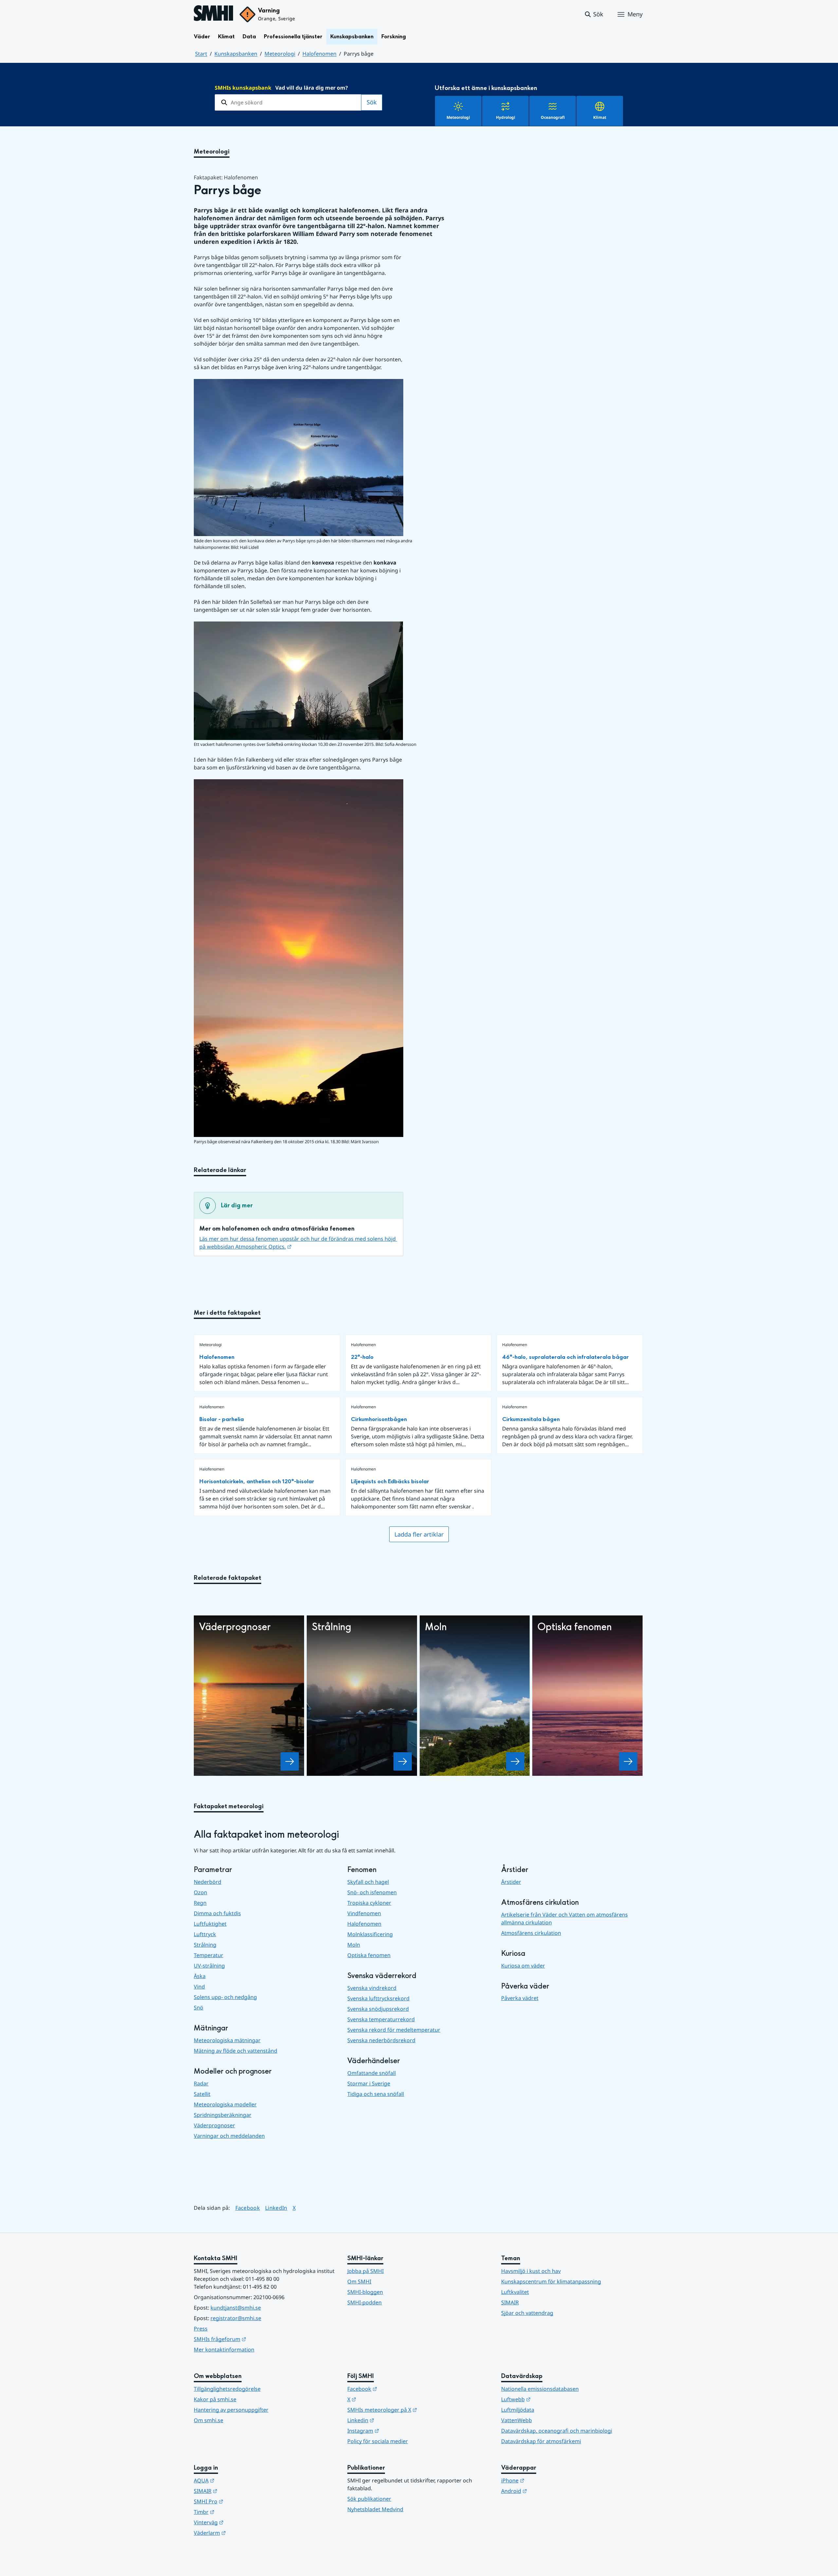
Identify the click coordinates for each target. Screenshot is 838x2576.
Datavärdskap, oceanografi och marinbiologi (557, 2431)
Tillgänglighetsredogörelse (227, 2389)
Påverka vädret (520, 1998)
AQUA (236, 2480)
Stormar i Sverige (369, 2083)
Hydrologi (506, 117)
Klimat (226, 36)
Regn (200, 1903)
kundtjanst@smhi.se (236, 2308)
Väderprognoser (214, 2125)
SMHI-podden (364, 2302)
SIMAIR (510, 2302)
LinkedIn (276, 2208)
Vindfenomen (364, 1913)
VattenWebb (517, 2420)
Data (249, 36)
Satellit (202, 2094)
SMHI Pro (241, 2501)
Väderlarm (242, 2533)
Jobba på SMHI (365, 2271)
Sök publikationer (369, 2499)
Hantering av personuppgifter (231, 2410)
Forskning (394, 36)
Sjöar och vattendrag (527, 2313)
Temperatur (209, 1955)
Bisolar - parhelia (222, 1419)
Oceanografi (553, 117)
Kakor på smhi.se (215, 2399)
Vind (199, 1987)
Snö (199, 2008)
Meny (635, 14)
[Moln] (515, 1761)
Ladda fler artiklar (419, 1534)
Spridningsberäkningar (223, 2115)
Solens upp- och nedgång (225, 1997)
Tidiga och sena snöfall (376, 2094)
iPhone (545, 2480)
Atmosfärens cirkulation (531, 1933)
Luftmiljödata (518, 2410)
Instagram (395, 2431)
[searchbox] (288, 102)
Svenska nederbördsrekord (381, 2040)
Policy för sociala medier (378, 2441)
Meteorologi (280, 54)
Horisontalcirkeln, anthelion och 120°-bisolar (257, 1481)
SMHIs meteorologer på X (414, 2410)
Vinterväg (241, 2522)
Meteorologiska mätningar (227, 2040)
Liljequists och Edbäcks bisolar (390, 1481)
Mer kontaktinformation (224, 2350)
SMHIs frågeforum (252, 2339)
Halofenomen (319, 54)
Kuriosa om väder (523, 1966)
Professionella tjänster (293, 36)
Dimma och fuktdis (217, 1913)
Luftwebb (548, 2399)
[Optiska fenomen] (628, 1761)
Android (546, 2491)
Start (201, 54)
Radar (201, 2083)
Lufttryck (205, 1934)
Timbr (236, 2512)
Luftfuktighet (210, 1924)
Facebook (248, 2208)
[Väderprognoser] (290, 1761)
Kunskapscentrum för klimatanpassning (551, 2281)
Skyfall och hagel (368, 1882)
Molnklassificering (370, 1934)
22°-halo (362, 1357)
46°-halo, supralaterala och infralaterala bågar (565, 1357)
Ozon (200, 1892)
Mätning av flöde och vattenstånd (236, 2051)
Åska (200, 1976)
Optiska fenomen (369, 1955)
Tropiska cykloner (369, 1903)
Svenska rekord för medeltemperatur (394, 2030)
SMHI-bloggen (365, 2292)
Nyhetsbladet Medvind (375, 2509)
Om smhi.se (209, 2420)
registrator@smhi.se (236, 2318)
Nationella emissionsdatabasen (540, 2389)
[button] (594, 14)
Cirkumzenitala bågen (531, 1419)
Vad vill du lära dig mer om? (281, 88)
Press (201, 2329)
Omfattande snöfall (372, 2073)
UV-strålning (209, 1966)
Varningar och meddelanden (229, 2136)
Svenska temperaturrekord (381, 2019)
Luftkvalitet (515, 2292)
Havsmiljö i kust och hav (531, 2271)
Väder (202, 36)
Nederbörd (208, 1882)
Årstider (511, 1882)
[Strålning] (403, 1761)
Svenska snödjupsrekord (378, 2009)
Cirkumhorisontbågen (379, 1419)
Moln (354, 1945)
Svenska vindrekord (372, 1988)
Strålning (205, 1945)
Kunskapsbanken (352, 36)
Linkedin (393, 2420)
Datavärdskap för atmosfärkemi (541, 2441)
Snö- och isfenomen (372, 1892)
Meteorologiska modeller (225, 2104)
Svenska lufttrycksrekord (378, 1998)
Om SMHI (359, 2281)
